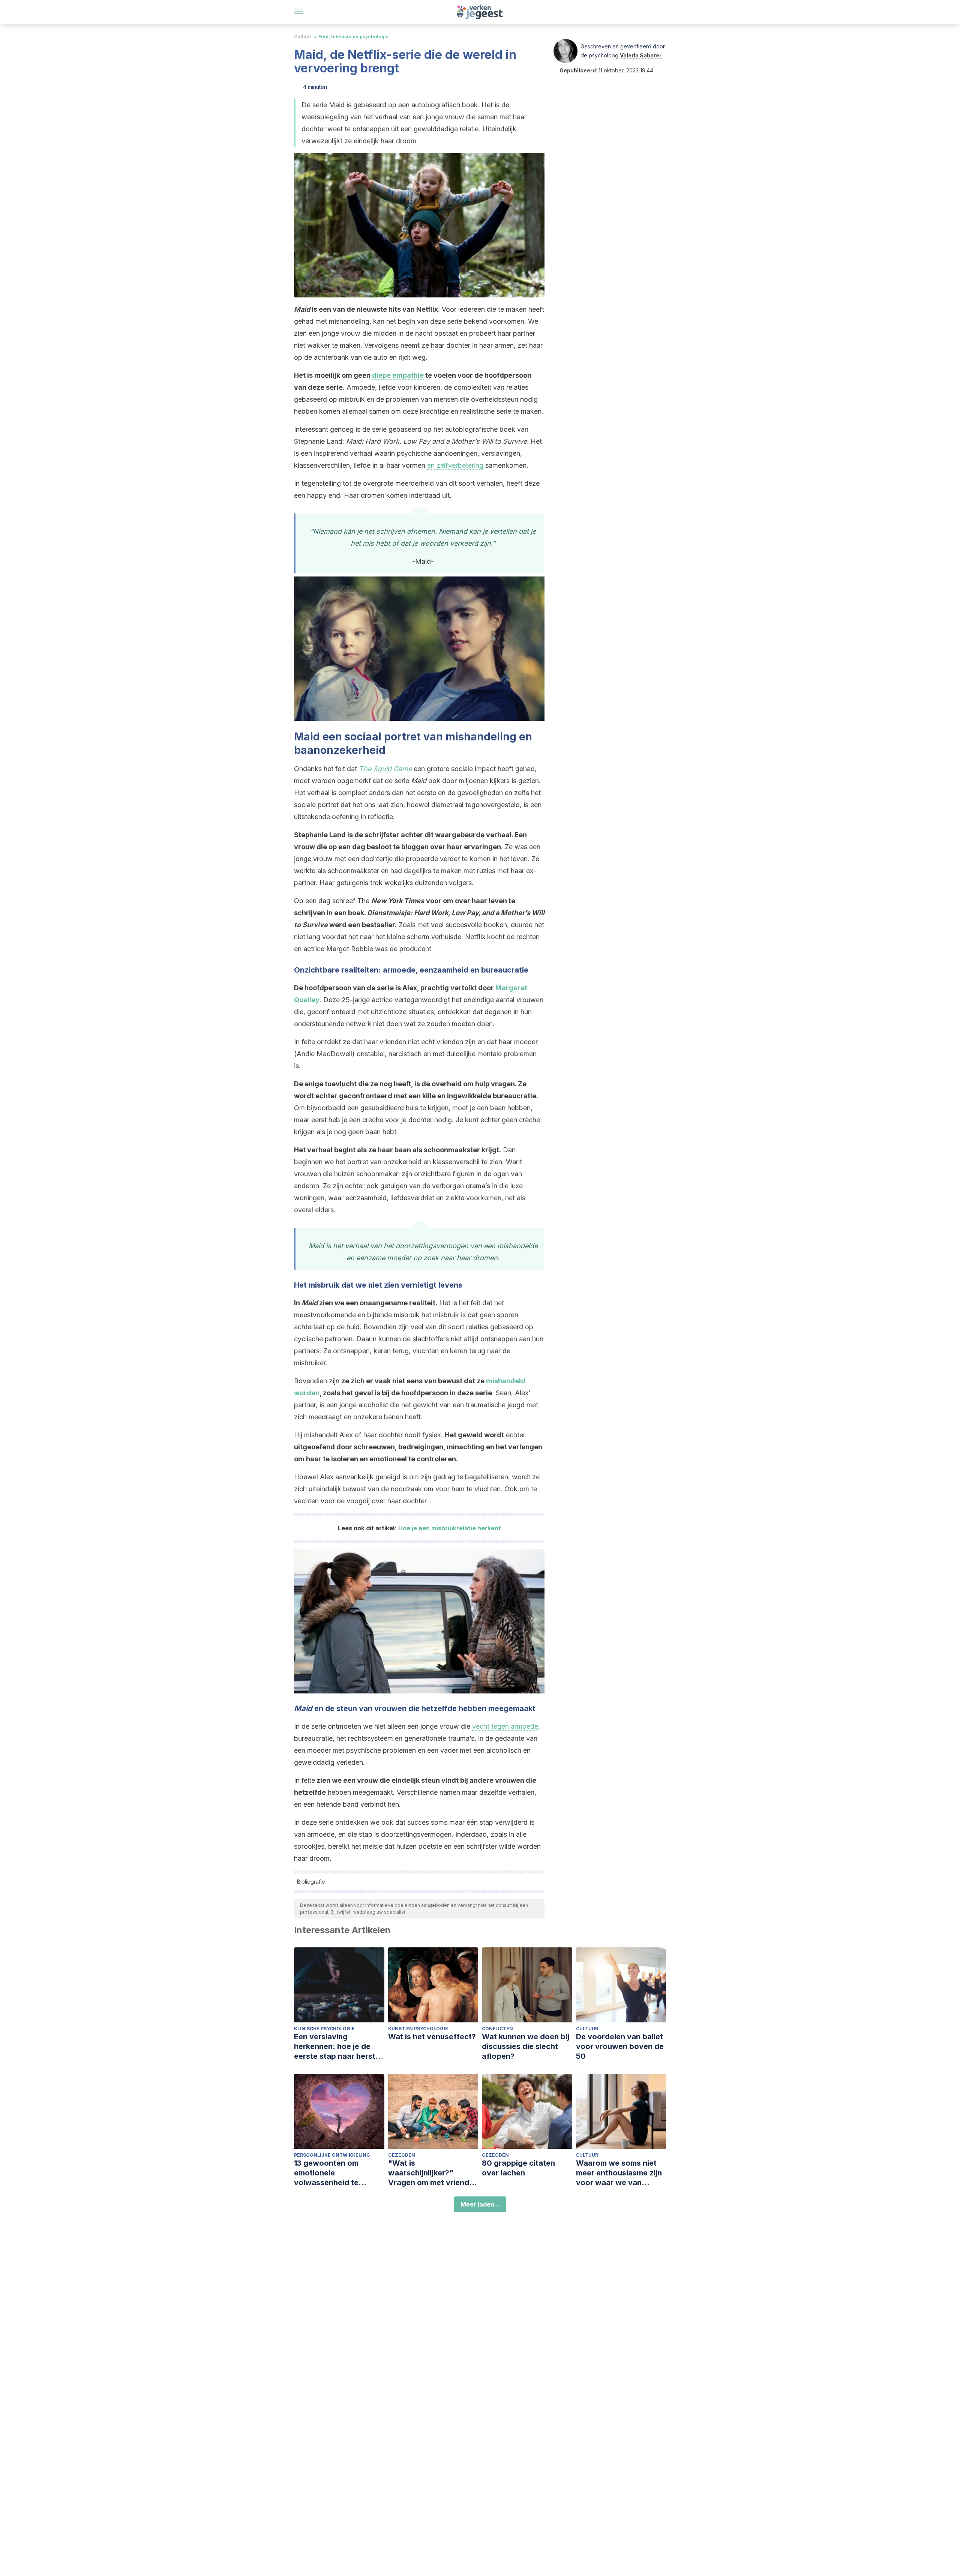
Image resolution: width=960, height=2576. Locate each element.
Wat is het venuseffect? (432, 2037)
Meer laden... (480, 2204)
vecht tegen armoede (505, 1726)
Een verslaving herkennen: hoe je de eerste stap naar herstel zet (338, 2047)
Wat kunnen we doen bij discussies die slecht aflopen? (526, 2046)
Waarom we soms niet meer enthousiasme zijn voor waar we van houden (619, 2173)
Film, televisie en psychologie (354, 37)
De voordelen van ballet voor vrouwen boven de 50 (620, 2046)
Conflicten (497, 2029)
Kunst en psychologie (418, 2029)
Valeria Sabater (641, 55)
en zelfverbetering (455, 465)
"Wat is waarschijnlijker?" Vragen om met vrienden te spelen (433, 2173)
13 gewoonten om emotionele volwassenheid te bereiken (326, 2173)
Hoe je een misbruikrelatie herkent (450, 1528)
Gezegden (402, 2155)
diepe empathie (398, 375)
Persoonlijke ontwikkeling (332, 2155)
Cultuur (303, 37)
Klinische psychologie (324, 2029)
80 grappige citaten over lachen (518, 2168)
